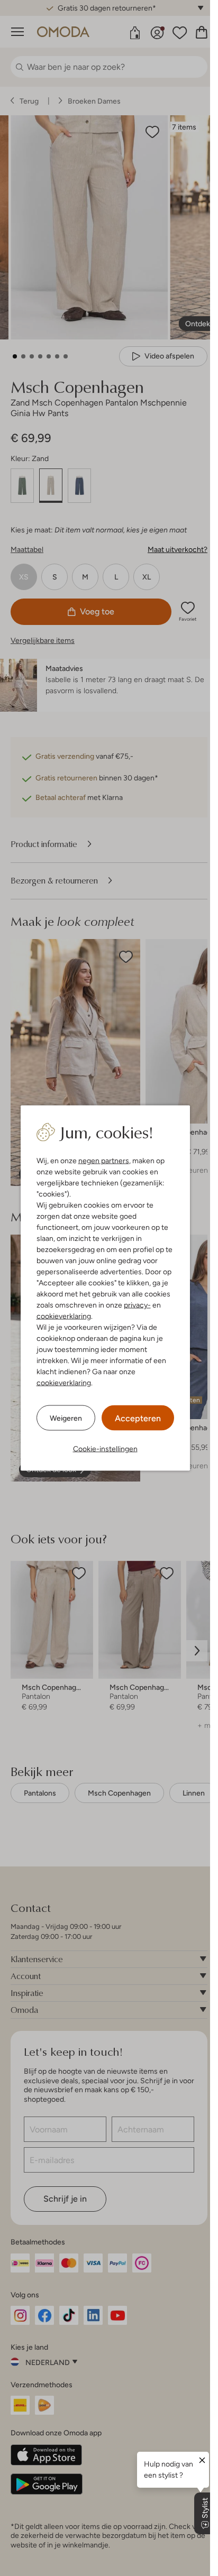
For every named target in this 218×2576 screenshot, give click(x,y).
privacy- (137, 1305)
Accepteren (138, 1418)
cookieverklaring (64, 1316)
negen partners (104, 1161)
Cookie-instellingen (105, 1449)
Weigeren (66, 1418)
